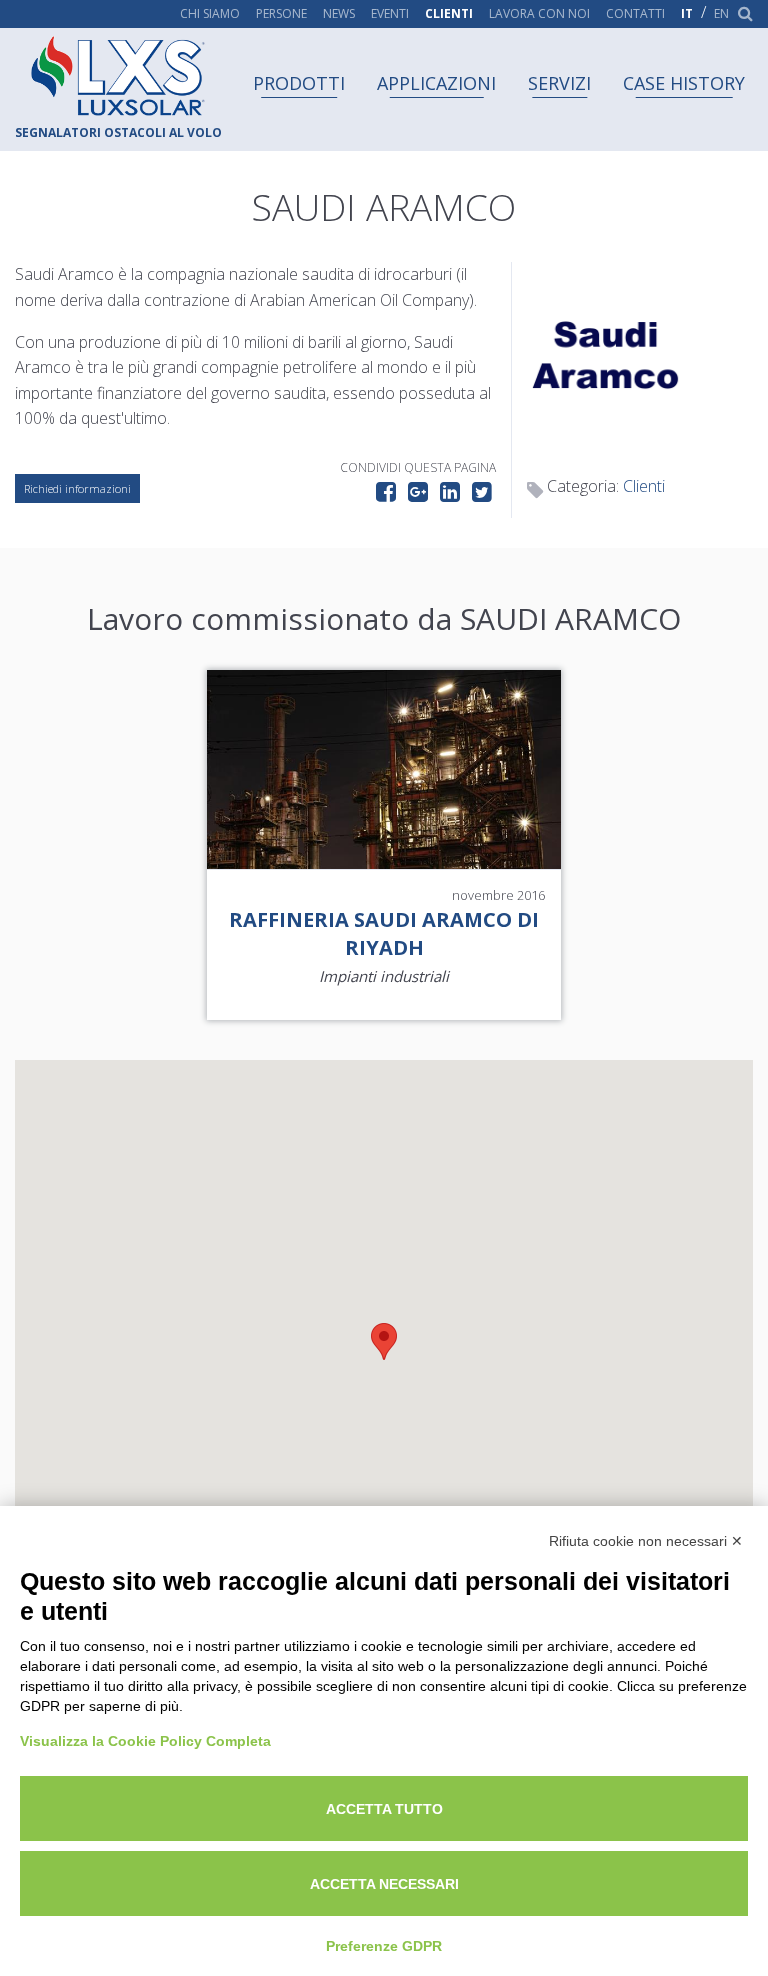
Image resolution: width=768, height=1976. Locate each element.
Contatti (635, 14)
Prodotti (299, 83)
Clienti (449, 14)
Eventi (390, 14)
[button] (384, 1341)
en (721, 14)
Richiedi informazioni (77, 488)
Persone (281, 14)
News (339, 14)
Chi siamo (210, 14)
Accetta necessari (384, 1884)
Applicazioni (436, 83)
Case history (684, 83)
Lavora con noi (539, 14)
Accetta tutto (384, 1809)
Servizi (559, 83)
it (687, 14)
